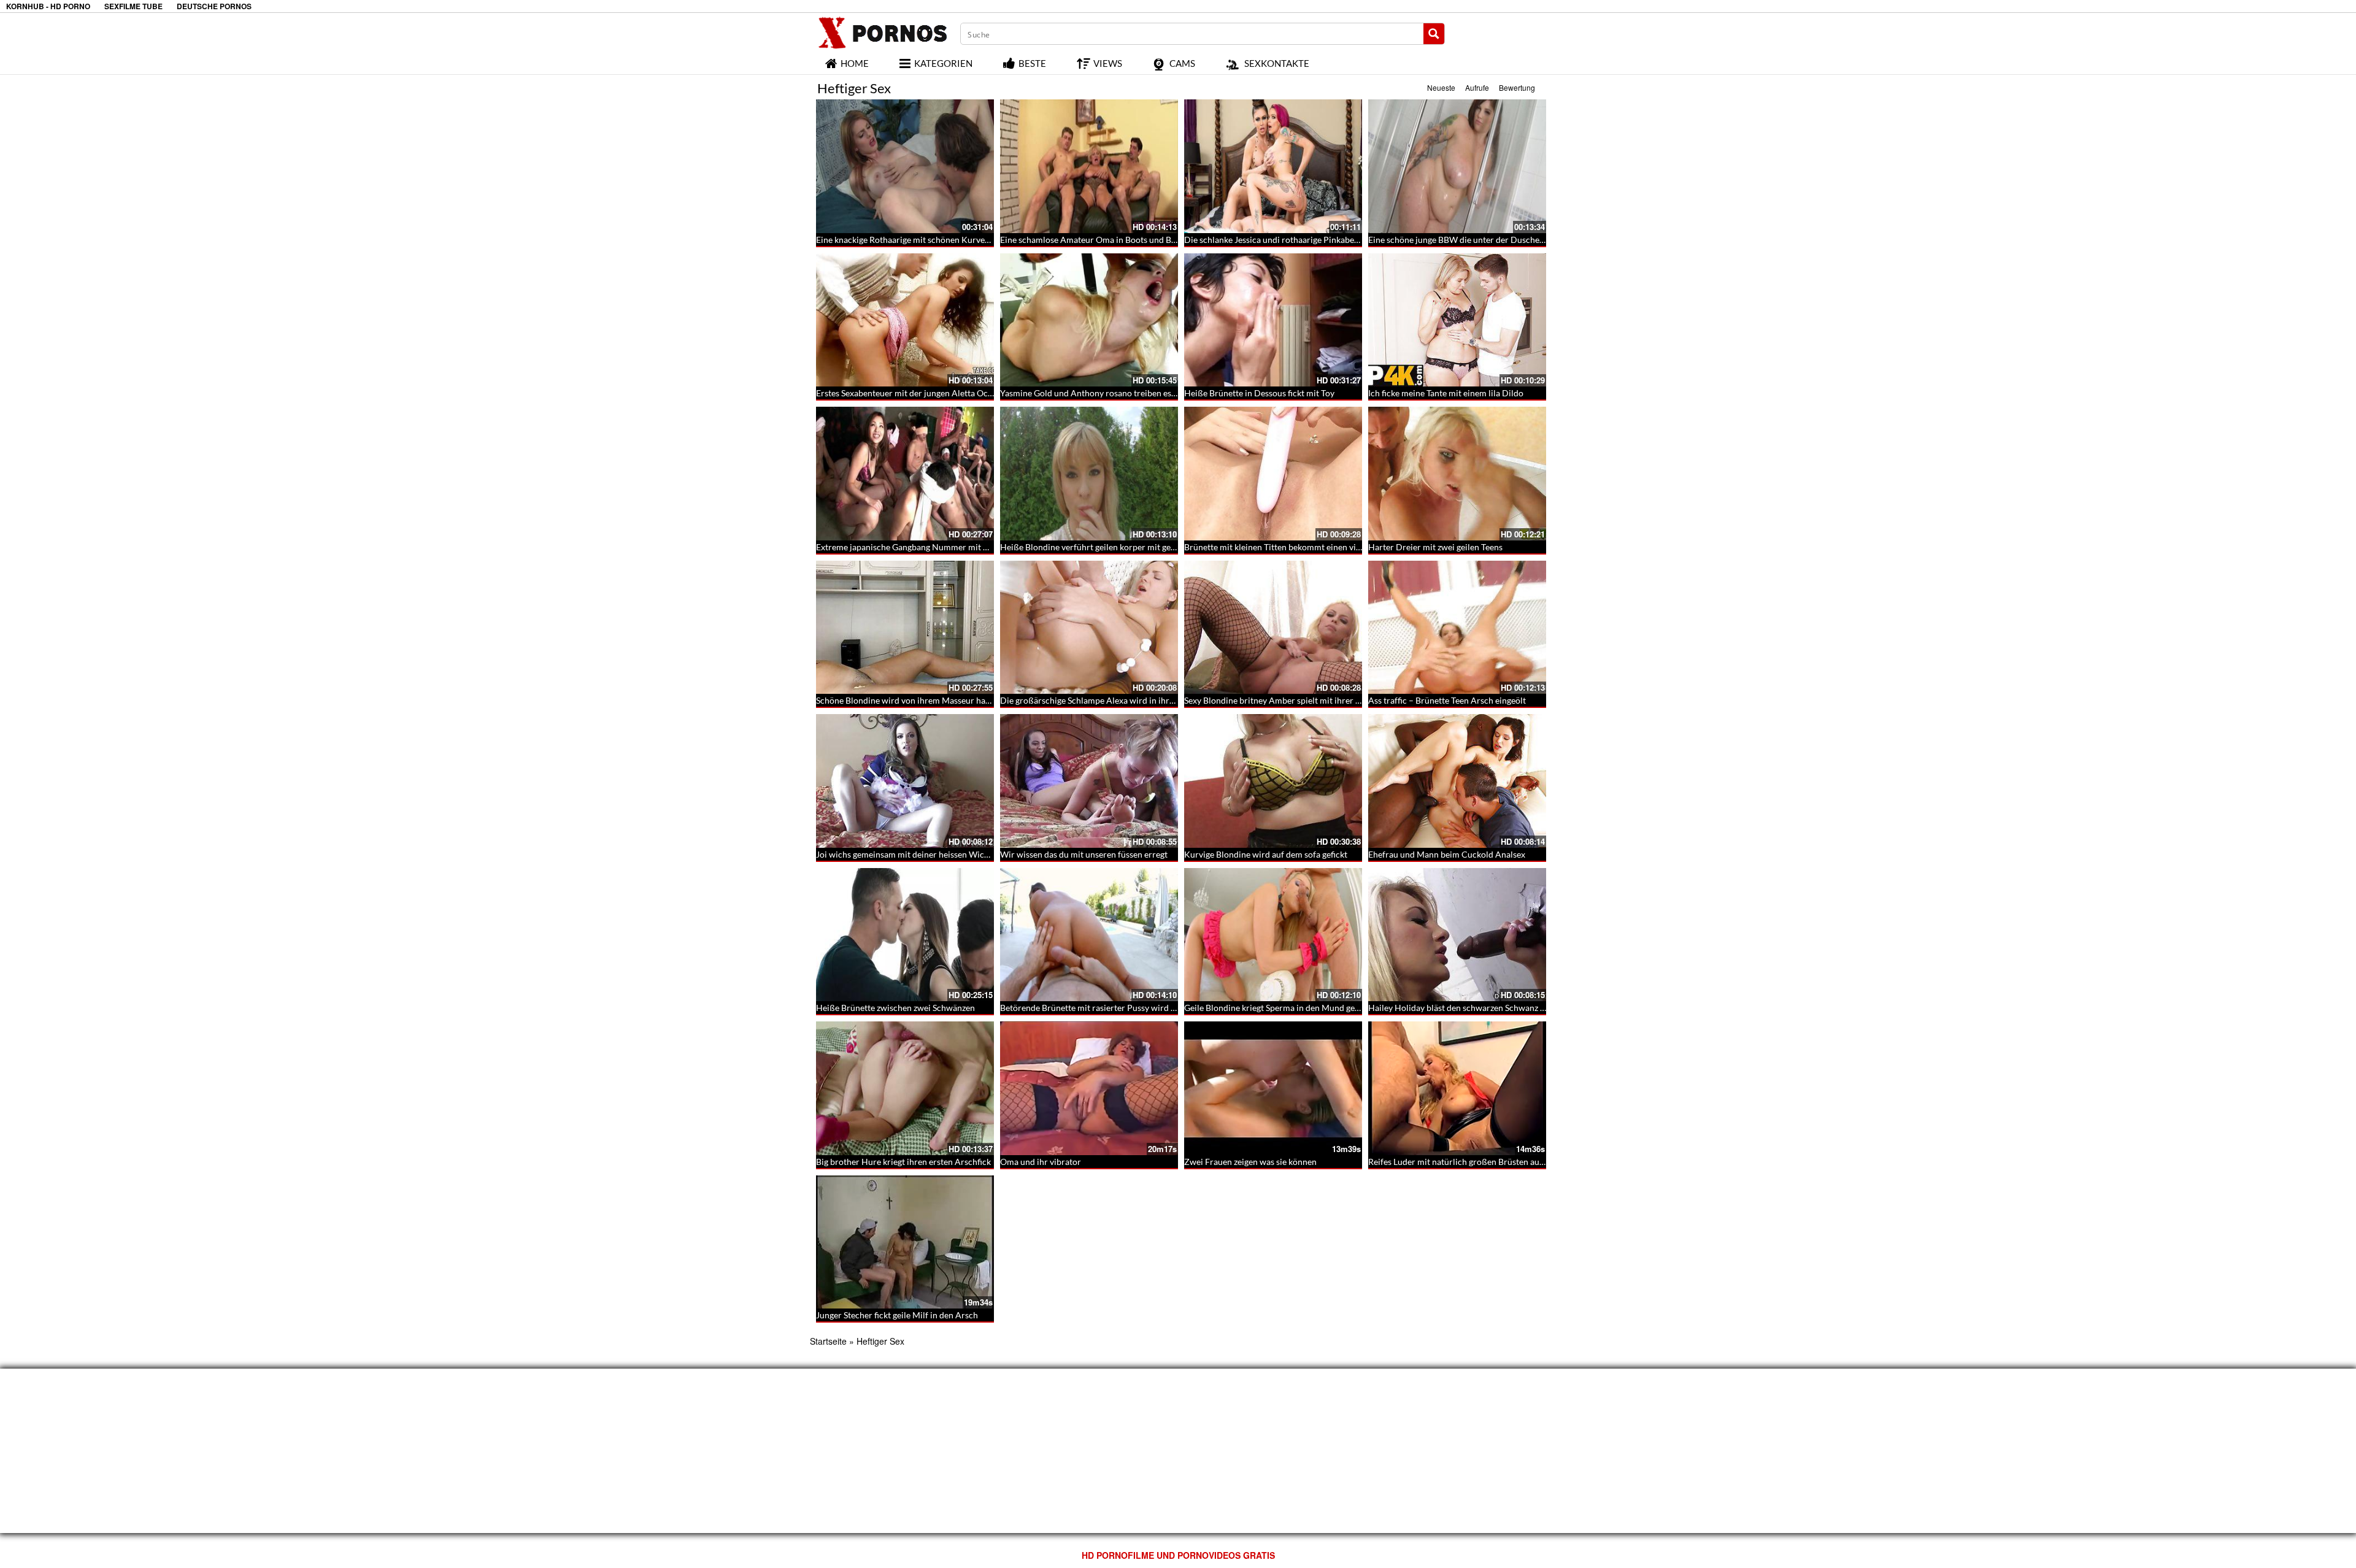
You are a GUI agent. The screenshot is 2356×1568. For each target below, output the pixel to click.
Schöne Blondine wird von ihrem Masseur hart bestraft (920, 700)
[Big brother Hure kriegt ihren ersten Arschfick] (905, 1088)
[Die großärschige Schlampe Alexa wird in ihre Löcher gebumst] (1089, 628)
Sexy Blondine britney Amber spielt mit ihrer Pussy (1281, 700)
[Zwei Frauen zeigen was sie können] (1273, 1088)
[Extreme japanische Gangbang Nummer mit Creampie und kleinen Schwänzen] (905, 474)
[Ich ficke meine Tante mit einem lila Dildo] (1457, 320)
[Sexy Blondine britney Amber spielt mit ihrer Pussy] (1273, 628)
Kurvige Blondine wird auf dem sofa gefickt (1266, 854)
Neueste (1441, 87)
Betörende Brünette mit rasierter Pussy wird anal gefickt (1107, 1008)
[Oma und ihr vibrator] (1089, 1088)
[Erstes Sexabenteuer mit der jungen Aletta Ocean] (905, 320)
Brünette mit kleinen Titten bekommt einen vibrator (1282, 547)
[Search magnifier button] (1434, 34)
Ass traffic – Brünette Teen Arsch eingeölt (1447, 700)
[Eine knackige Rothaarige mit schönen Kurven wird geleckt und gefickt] (905, 166)
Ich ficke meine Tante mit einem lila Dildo (1446, 393)
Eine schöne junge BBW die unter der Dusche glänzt (1466, 240)
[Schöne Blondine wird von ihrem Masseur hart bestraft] (905, 628)
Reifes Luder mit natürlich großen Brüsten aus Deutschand (1480, 1162)
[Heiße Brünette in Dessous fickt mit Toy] (1273, 320)
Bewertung (1517, 87)
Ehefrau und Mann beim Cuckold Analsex (1447, 854)
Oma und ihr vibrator (1041, 1162)
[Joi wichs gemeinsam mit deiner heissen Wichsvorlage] (905, 781)
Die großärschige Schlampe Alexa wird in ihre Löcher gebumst (1118, 700)
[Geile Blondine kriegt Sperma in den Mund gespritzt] (1273, 935)
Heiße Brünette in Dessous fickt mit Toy (1259, 393)
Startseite (828, 1341)
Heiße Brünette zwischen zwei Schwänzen (895, 1008)
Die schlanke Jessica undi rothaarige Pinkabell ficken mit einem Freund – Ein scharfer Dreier (1359, 240)
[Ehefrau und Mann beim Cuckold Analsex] (1457, 781)
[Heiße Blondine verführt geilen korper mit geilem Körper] (1089, 474)
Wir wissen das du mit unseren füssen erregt (1084, 854)
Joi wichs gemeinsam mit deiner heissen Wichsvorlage (918, 854)
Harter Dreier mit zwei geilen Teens (1435, 547)
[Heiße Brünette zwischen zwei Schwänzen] (905, 935)
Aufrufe (1477, 87)
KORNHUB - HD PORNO (48, 6)
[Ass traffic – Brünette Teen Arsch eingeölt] (1457, 628)
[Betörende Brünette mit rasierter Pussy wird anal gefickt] (1089, 935)
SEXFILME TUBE (133, 6)
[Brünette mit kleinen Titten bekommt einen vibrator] (1273, 474)
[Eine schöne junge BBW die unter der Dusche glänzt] (1457, 166)
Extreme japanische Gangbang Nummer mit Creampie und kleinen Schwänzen (963, 547)
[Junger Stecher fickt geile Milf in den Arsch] (905, 1242)
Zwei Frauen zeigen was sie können (1250, 1162)
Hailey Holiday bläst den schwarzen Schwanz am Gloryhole (1480, 1008)
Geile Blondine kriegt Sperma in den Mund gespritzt (1282, 1008)
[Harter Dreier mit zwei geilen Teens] (1457, 474)
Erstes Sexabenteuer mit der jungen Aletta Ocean (909, 393)
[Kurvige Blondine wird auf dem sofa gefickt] (1273, 781)
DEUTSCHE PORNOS (214, 6)
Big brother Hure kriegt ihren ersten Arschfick (903, 1162)
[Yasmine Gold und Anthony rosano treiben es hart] (1089, 320)
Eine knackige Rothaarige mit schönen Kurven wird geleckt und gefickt (949, 240)
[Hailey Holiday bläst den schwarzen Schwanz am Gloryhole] (1457, 935)
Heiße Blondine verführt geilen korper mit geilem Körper (1108, 547)
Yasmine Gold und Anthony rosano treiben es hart (1095, 393)
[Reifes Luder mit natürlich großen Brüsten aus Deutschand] (1457, 1088)
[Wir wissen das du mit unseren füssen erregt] (1089, 781)
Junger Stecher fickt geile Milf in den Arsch (897, 1315)
